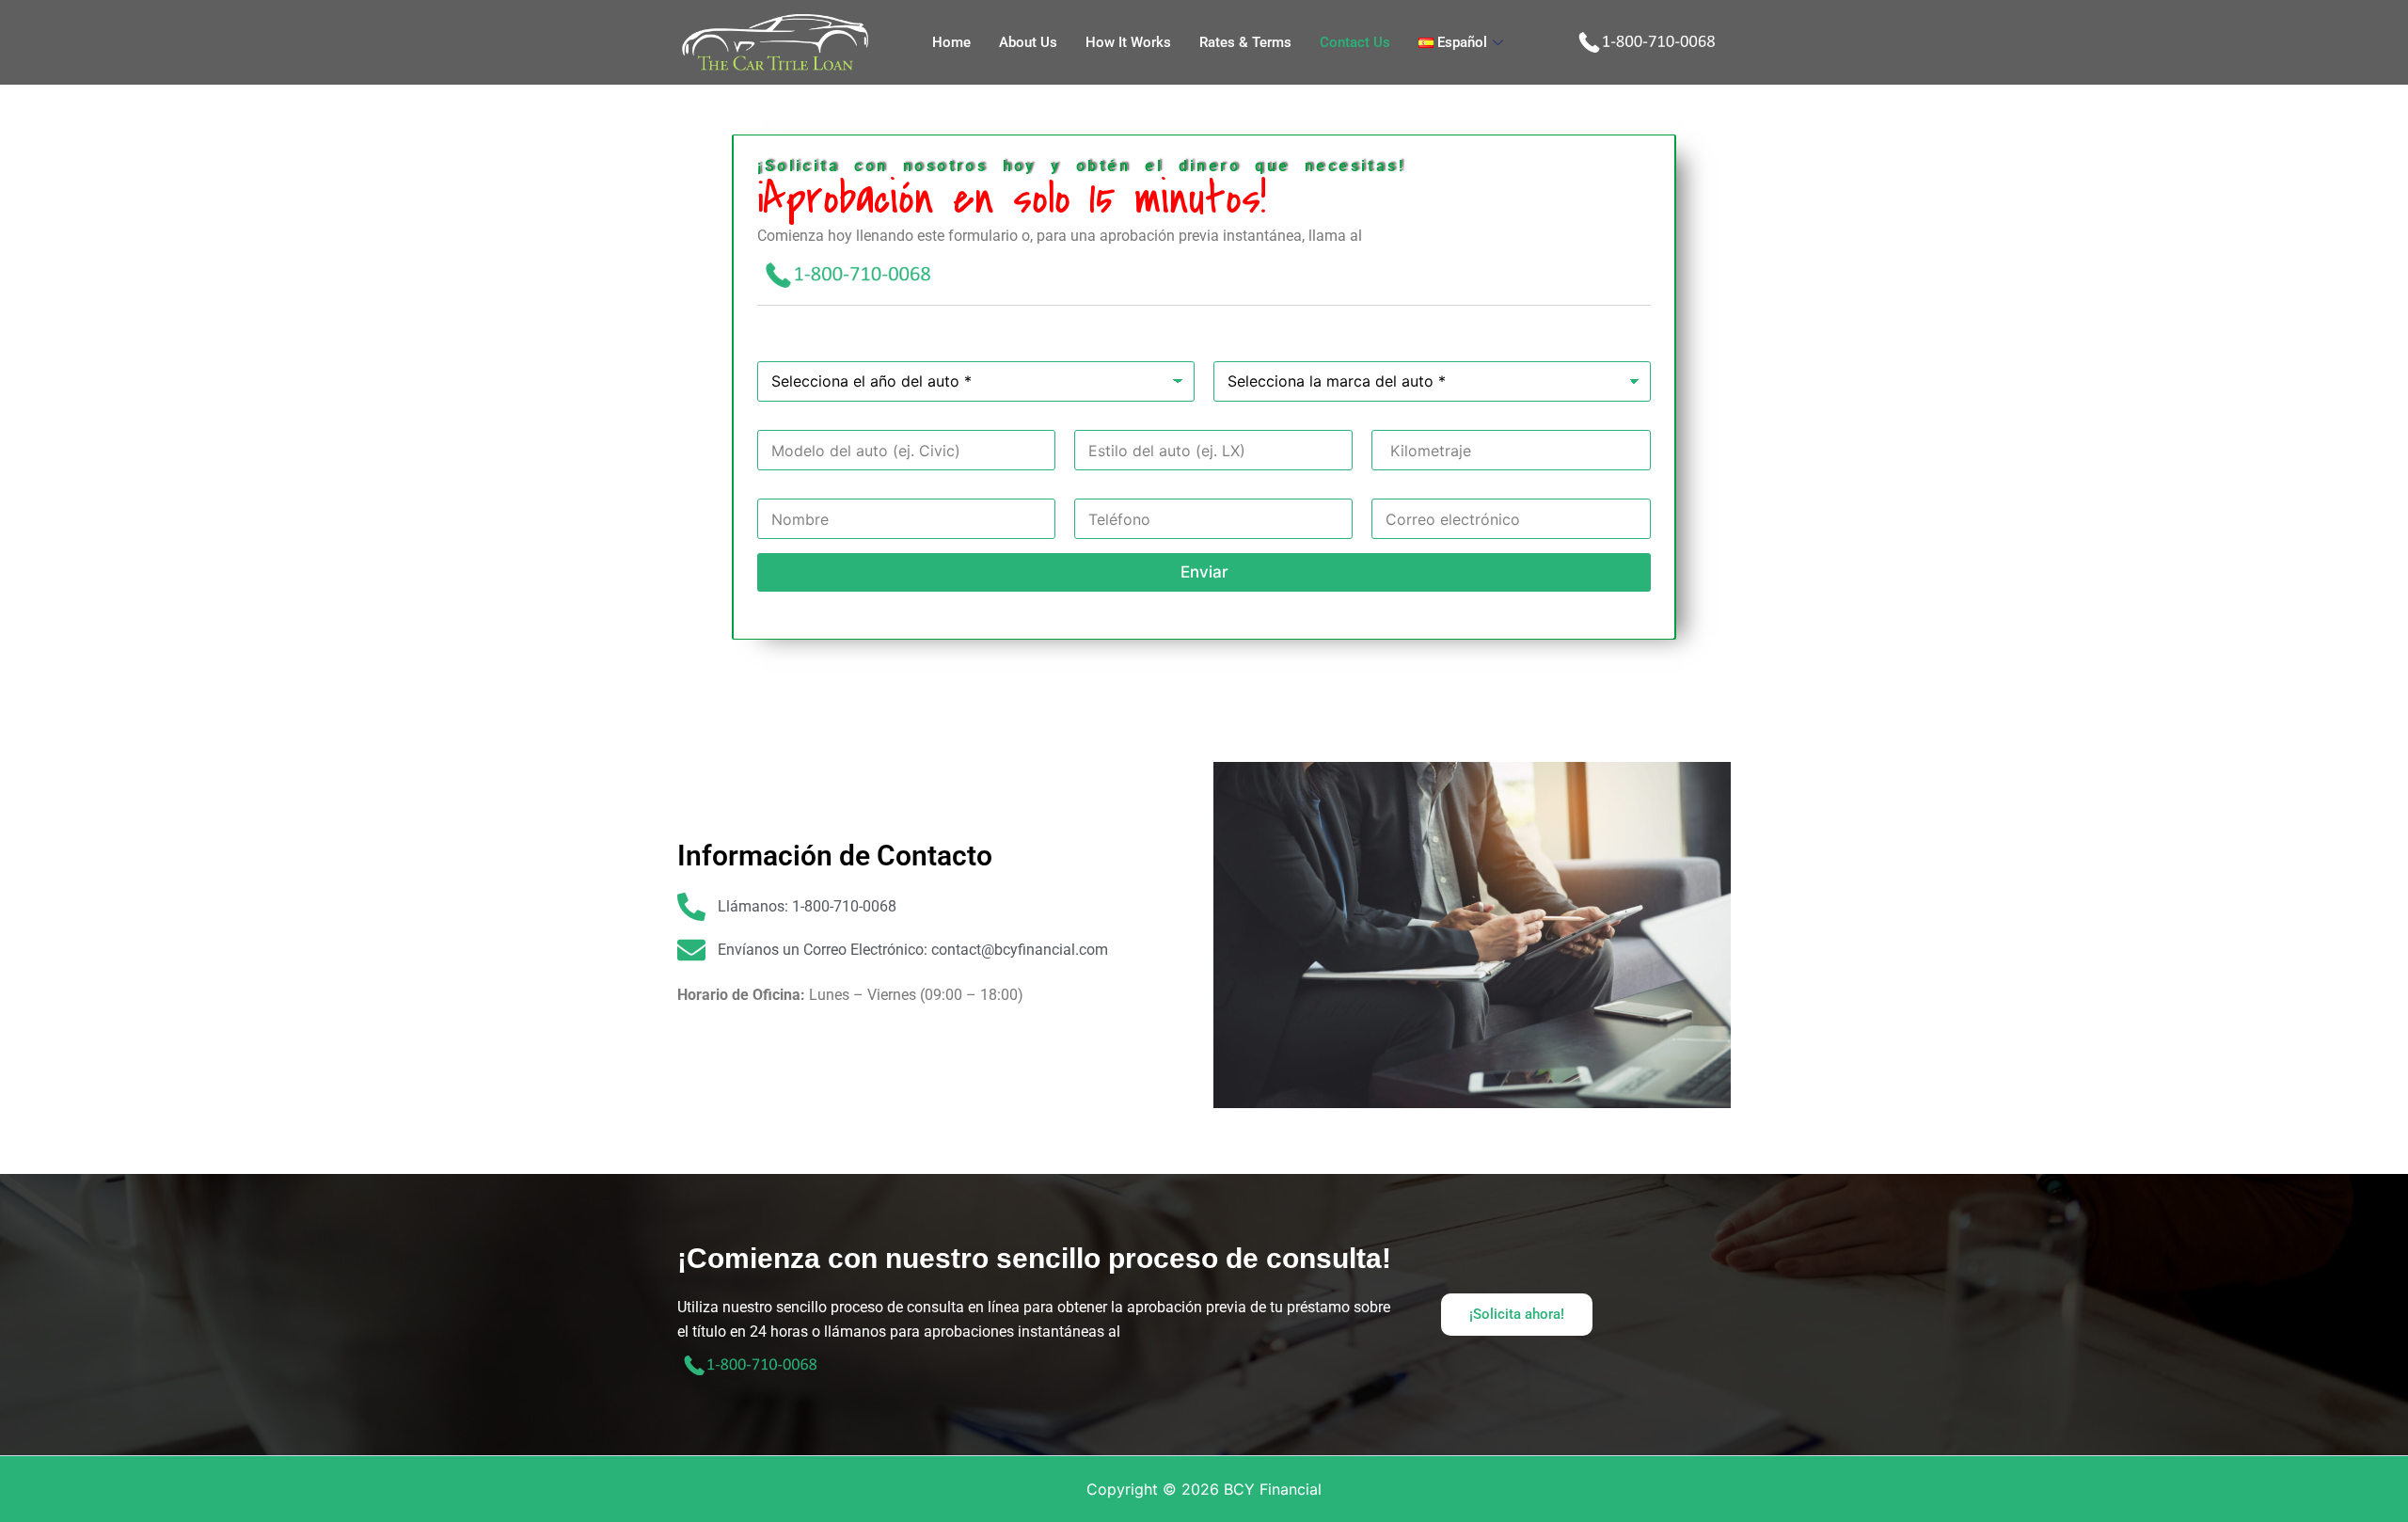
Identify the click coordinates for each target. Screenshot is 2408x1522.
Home (951, 42)
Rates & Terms (1245, 42)
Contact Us (1355, 42)
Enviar (1204, 572)
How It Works (1128, 42)
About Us (1028, 42)
